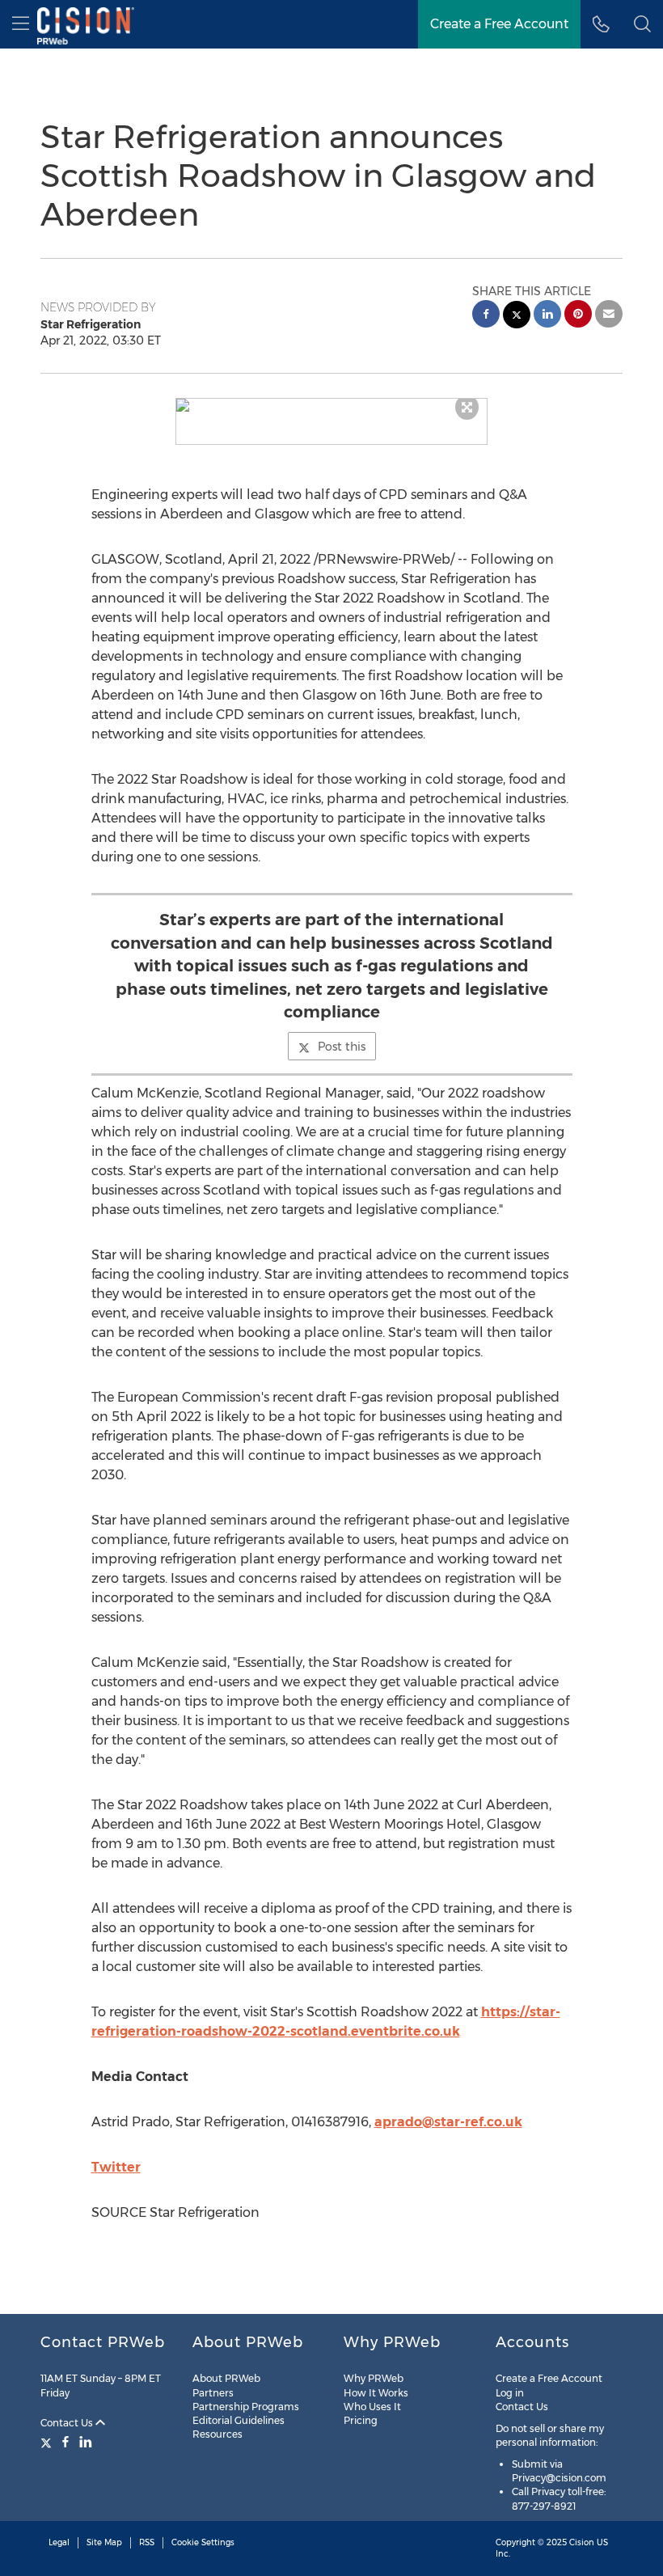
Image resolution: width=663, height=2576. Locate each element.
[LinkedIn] (86, 2442)
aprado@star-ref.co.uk (448, 2122)
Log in (510, 2393)
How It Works (376, 2393)
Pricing (361, 2420)
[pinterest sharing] (578, 316)
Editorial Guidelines (239, 2420)
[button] (332, 405)
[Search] (642, 24)
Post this (342, 1047)
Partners (213, 2393)
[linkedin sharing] (547, 316)
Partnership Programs (246, 2407)
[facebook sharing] (486, 316)
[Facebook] (65, 2442)
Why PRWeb (374, 2378)
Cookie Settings (203, 2542)
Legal (59, 2542)
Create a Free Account (499, 24)
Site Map (104, 2542)
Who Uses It (372, 2407)
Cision (582, 2542)
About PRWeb (226, 2378)
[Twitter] (48, 2442)
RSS (147, 2542)
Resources (217, 2434)
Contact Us (68, 2423)
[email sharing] (609, 316)
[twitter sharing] (517, 317)
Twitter (116, 2167)
